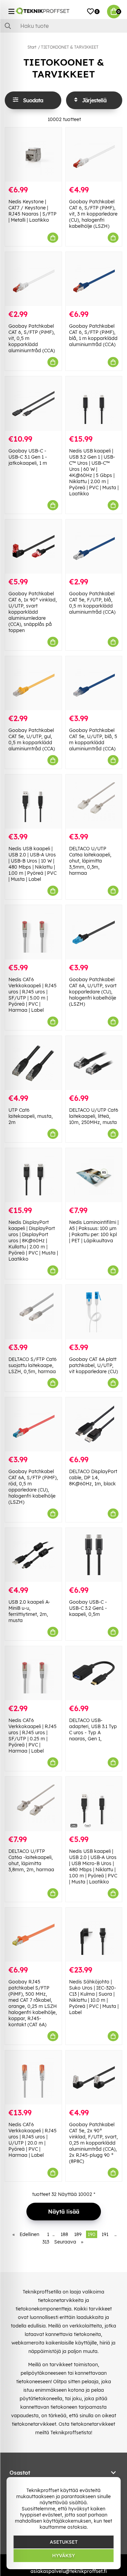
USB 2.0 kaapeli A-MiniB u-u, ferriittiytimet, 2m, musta (29, 1611)
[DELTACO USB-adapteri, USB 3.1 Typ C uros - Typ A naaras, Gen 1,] (94, 1673)
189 (78, 2234)
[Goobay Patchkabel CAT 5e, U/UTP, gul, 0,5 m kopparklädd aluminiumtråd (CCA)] (33, 683)
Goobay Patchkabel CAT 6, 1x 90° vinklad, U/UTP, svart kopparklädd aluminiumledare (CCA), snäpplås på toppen (33, 612)
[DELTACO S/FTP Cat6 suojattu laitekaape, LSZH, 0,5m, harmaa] (33, 1312)
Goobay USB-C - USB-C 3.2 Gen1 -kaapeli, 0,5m (88, 1608)
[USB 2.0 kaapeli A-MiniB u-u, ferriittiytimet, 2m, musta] (33, 1555)
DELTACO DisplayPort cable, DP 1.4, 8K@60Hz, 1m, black (93, 1478)
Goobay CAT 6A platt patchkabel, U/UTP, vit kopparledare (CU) (93, 1365)
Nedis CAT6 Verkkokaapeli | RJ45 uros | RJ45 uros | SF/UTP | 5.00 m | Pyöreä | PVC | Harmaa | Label (33, 995)
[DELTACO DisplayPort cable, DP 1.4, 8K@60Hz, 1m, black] (94, 1424)
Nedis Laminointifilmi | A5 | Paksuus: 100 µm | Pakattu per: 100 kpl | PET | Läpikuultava (94, 1231)
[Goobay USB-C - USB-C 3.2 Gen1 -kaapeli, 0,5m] (94, 1555)
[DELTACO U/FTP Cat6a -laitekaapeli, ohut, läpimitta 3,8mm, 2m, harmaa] (33, 1804)
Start (32, 47)
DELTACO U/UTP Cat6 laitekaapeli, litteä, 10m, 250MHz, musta (94, 1116)
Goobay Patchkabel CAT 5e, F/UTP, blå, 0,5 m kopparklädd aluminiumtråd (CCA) (92, 603)
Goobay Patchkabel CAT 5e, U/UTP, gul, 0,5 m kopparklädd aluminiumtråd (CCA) (32, 739)
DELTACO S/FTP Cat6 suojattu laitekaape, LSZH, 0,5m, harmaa (33, 1365)
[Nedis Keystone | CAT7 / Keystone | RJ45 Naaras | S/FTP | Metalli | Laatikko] (33, 155)
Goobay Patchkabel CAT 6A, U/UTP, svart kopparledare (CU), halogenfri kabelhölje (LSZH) (93, 992)
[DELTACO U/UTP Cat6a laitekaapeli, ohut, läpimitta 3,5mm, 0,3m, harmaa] (94, 801)
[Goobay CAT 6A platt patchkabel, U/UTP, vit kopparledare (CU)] (94, 1312)
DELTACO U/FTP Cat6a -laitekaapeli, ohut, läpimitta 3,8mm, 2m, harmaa (31, 1860)
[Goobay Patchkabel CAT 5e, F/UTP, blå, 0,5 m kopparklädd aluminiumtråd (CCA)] (94, 547)
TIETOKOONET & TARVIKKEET (70, 47)
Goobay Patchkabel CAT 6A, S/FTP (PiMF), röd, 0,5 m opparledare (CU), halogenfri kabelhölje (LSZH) (33, 1487)
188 (64, 2234)
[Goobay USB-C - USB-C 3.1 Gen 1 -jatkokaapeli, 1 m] (33, 403)
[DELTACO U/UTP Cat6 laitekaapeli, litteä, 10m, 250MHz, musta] (94, 1063)
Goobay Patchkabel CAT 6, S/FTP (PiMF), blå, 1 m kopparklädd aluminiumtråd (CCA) (93, 335)
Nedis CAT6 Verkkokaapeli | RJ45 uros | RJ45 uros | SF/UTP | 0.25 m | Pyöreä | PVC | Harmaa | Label (33, 1736)
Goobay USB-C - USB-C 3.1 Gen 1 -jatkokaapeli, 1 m (28, 457)
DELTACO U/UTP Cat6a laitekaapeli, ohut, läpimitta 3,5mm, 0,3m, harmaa (90, 861)
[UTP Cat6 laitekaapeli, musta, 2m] (33, 1063)
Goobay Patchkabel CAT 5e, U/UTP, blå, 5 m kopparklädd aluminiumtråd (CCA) (93, 739)
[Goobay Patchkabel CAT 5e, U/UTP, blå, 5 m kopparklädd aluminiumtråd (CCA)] (94, 683)
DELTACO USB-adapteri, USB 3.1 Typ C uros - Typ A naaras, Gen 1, (93, 1729)
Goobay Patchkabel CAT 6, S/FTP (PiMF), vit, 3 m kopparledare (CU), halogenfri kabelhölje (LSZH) (93, 214)
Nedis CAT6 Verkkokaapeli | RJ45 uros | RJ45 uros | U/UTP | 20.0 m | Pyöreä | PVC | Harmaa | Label (33, 2140)
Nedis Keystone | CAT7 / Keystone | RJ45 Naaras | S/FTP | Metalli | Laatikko (33, 211)
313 (46, 2242)
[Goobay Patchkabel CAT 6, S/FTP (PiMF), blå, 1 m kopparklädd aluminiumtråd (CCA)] (94, 279)
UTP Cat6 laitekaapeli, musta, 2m (31, 1116)
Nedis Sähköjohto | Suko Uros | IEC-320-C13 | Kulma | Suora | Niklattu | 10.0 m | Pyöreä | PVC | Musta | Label (94, 1997)
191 (105, 2234)
